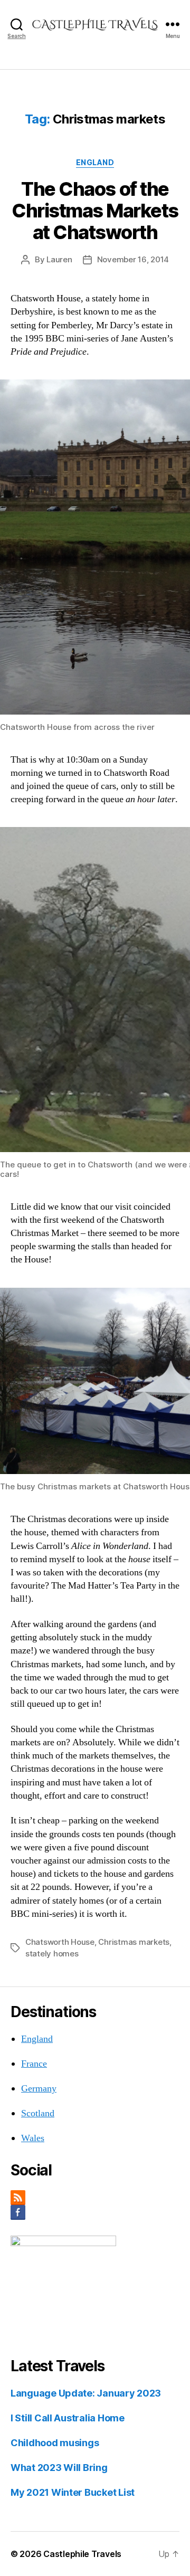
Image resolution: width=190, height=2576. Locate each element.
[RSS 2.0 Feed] (95, 2198)
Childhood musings (55, 2443)
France (34, 2064)
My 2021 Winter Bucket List (73, 2492)
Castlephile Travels (82, 2554)
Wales (33, 2138)
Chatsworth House (60, 1942)
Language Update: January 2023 (86, 2393)
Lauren (59, 259)
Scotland (38, 2113)
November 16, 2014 (133, 259)
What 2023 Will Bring (59, 2468)
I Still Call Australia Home (68, 2418)
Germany (39, 2089)
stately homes (52, 1954)
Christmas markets (134, 1942)
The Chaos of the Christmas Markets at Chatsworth (95, 211)
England (95, 162)
